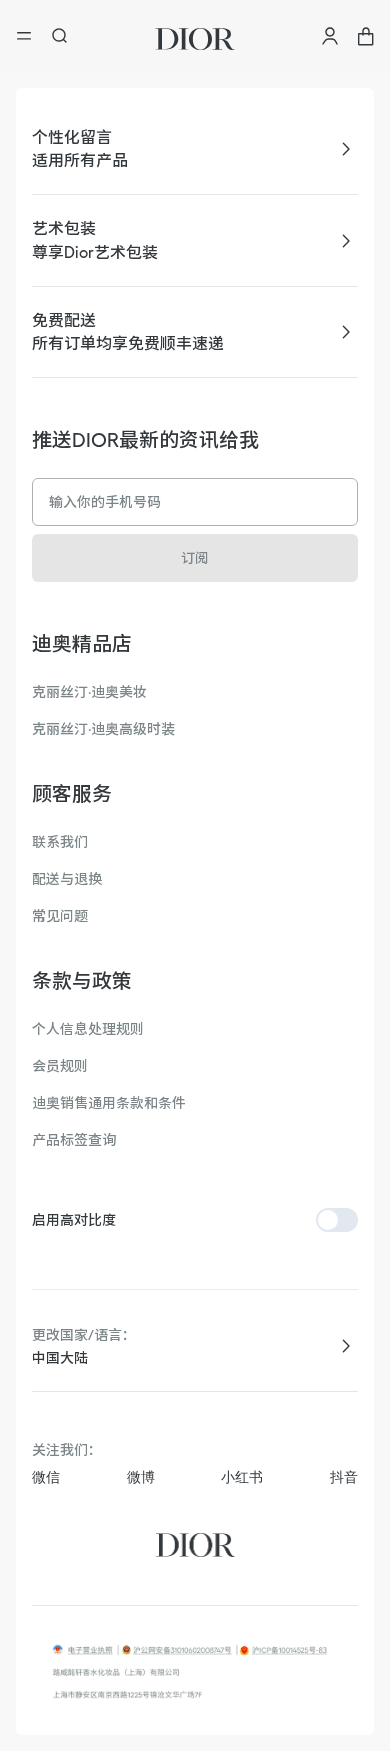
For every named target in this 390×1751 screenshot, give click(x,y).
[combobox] (195, 1358)
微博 (141, 1477)
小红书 (242, 1477)
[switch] (337, 1220)
